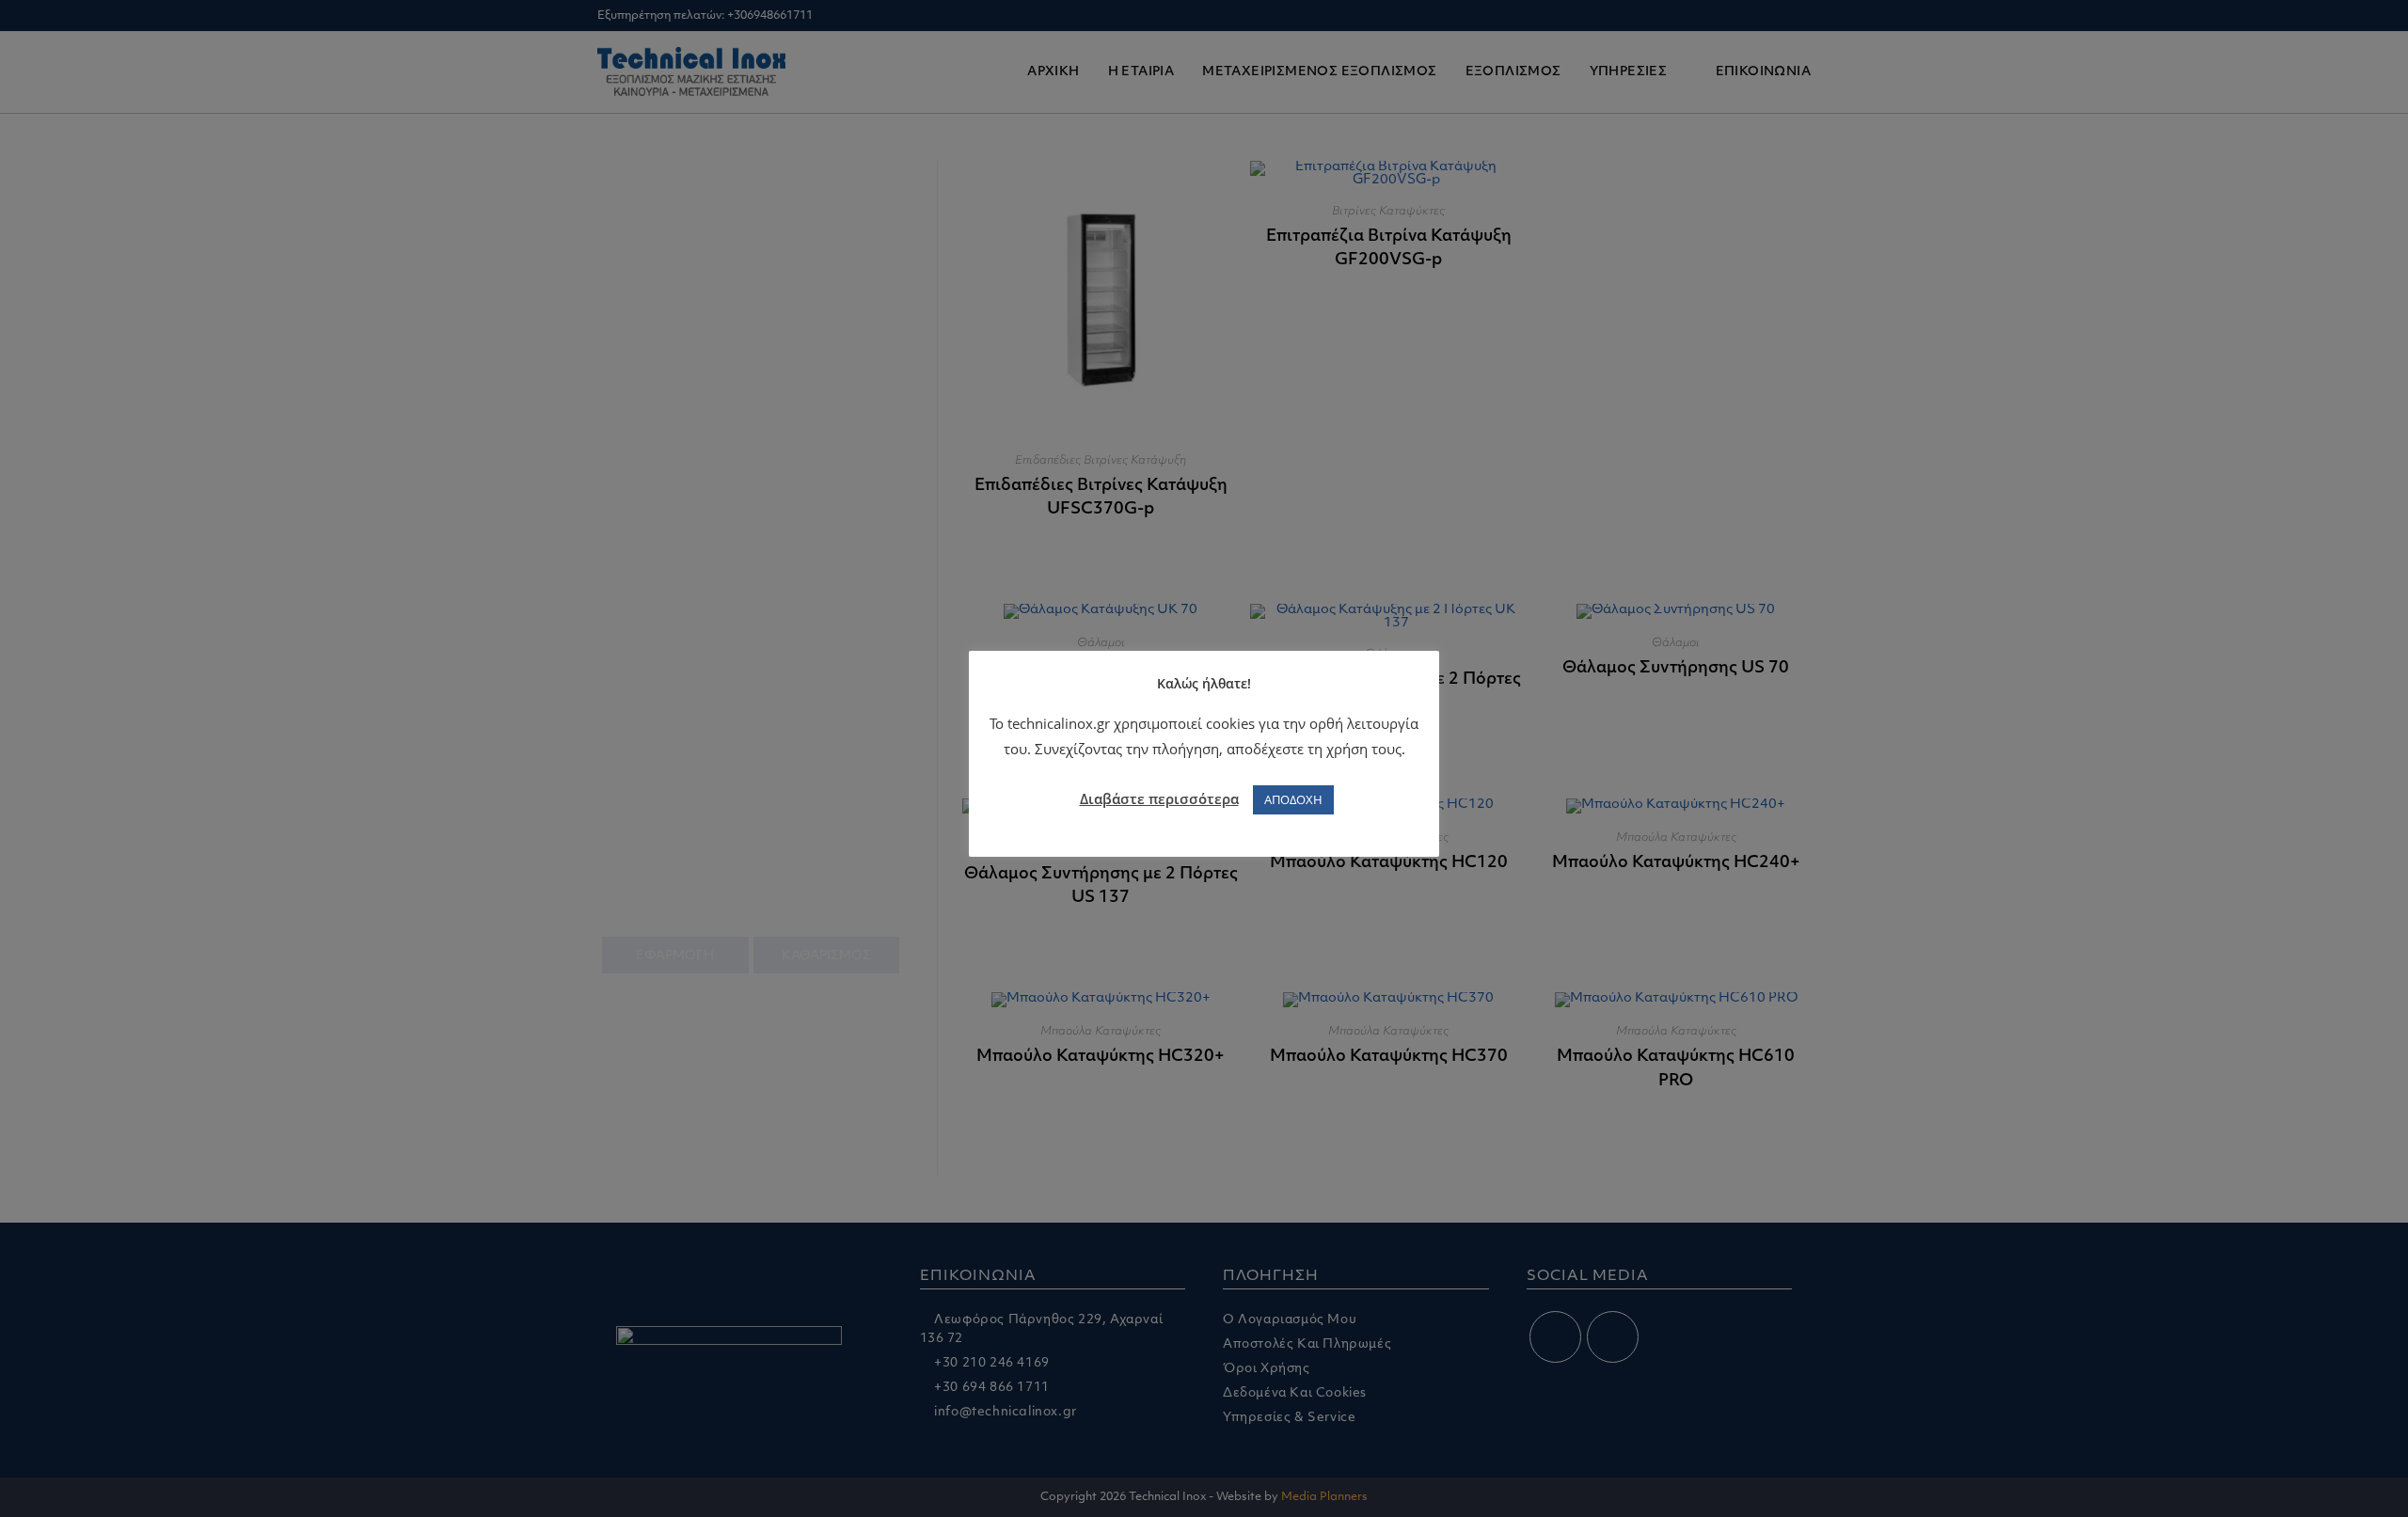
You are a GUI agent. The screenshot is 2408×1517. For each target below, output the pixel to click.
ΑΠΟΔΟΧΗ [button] (1293, 799)
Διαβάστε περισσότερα (1159, 798)
